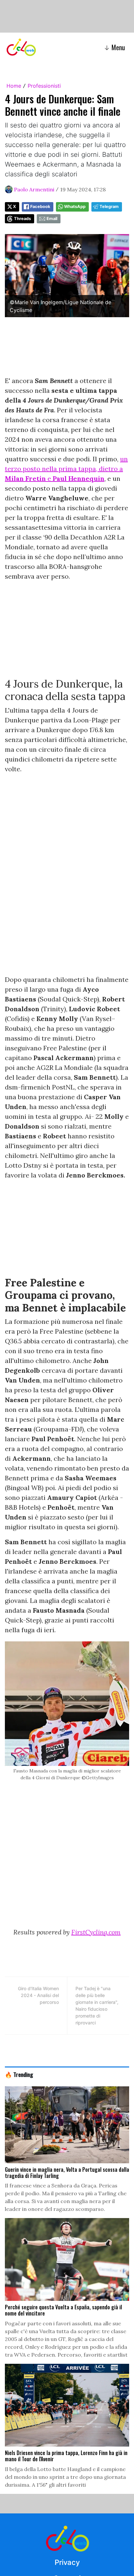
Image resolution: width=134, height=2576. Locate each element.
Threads (22, 219)
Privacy (67, 2562)
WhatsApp (75, 207)
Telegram (109, 207)
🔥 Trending (19, 2074)
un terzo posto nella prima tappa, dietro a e (66, 469)
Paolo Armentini (34, 189)
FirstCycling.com (96, 1932)
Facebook (40, 207)
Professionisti (44, 86)
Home (14, 86)
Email (52, 219)
